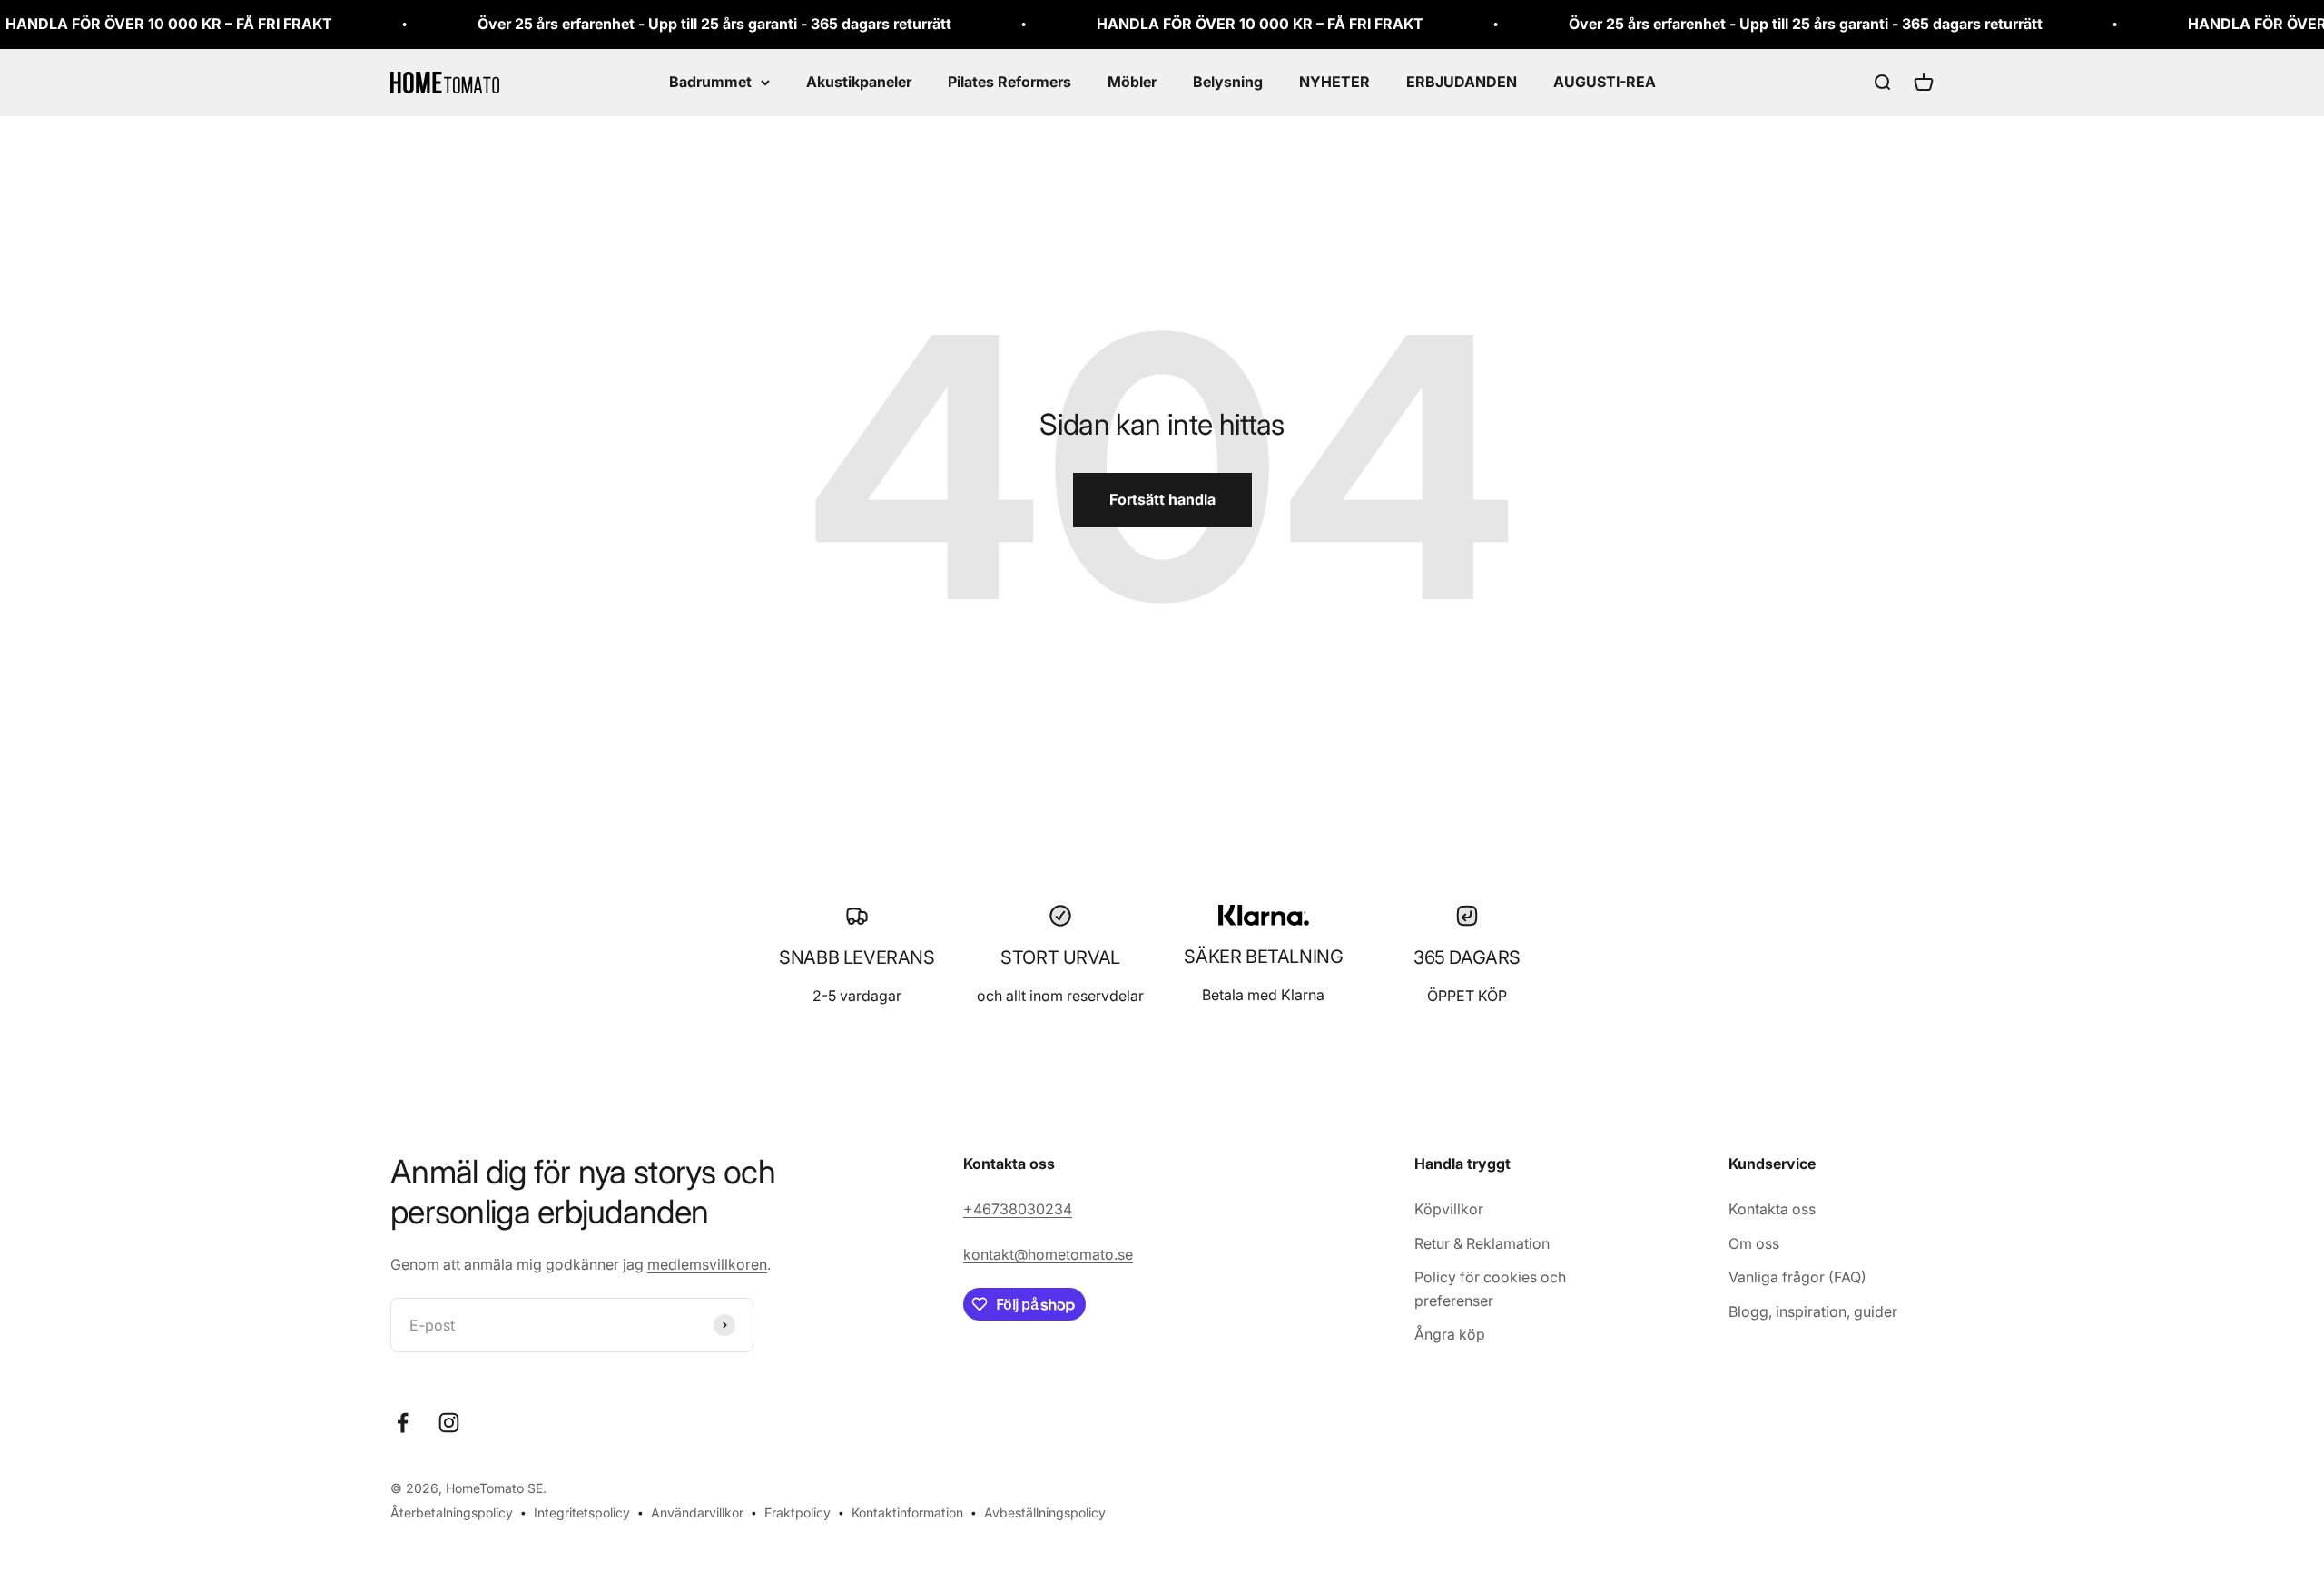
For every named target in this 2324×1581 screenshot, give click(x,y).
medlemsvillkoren (707, 1264)
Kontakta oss (1772, 1209)
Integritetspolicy (582, 1512)
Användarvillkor (697, 1512)
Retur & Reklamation (1482, 1243)
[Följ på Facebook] (403, 1423)
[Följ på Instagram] (449, 1423)
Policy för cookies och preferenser (1490, 1289)
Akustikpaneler (859, 82)
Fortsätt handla (1162, 499)
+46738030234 (1018, 1209)
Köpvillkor (1449, 1209)
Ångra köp (1450, 1334)
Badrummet (710, 82)
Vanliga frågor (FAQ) (1797, 1277)
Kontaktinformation (907, 1512)
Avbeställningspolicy (1045, 1512)
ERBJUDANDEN (1462, 82)
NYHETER (1334, 82)
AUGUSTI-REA (1605, 82)
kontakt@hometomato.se (1048, 1254)
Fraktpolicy (798, 1512)
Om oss (1754, 1243)
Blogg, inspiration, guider (1813, 1311)
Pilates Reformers (1009, 82)
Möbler (1132, 82)
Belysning (1228, 82)
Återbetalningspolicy (452, 1512)
